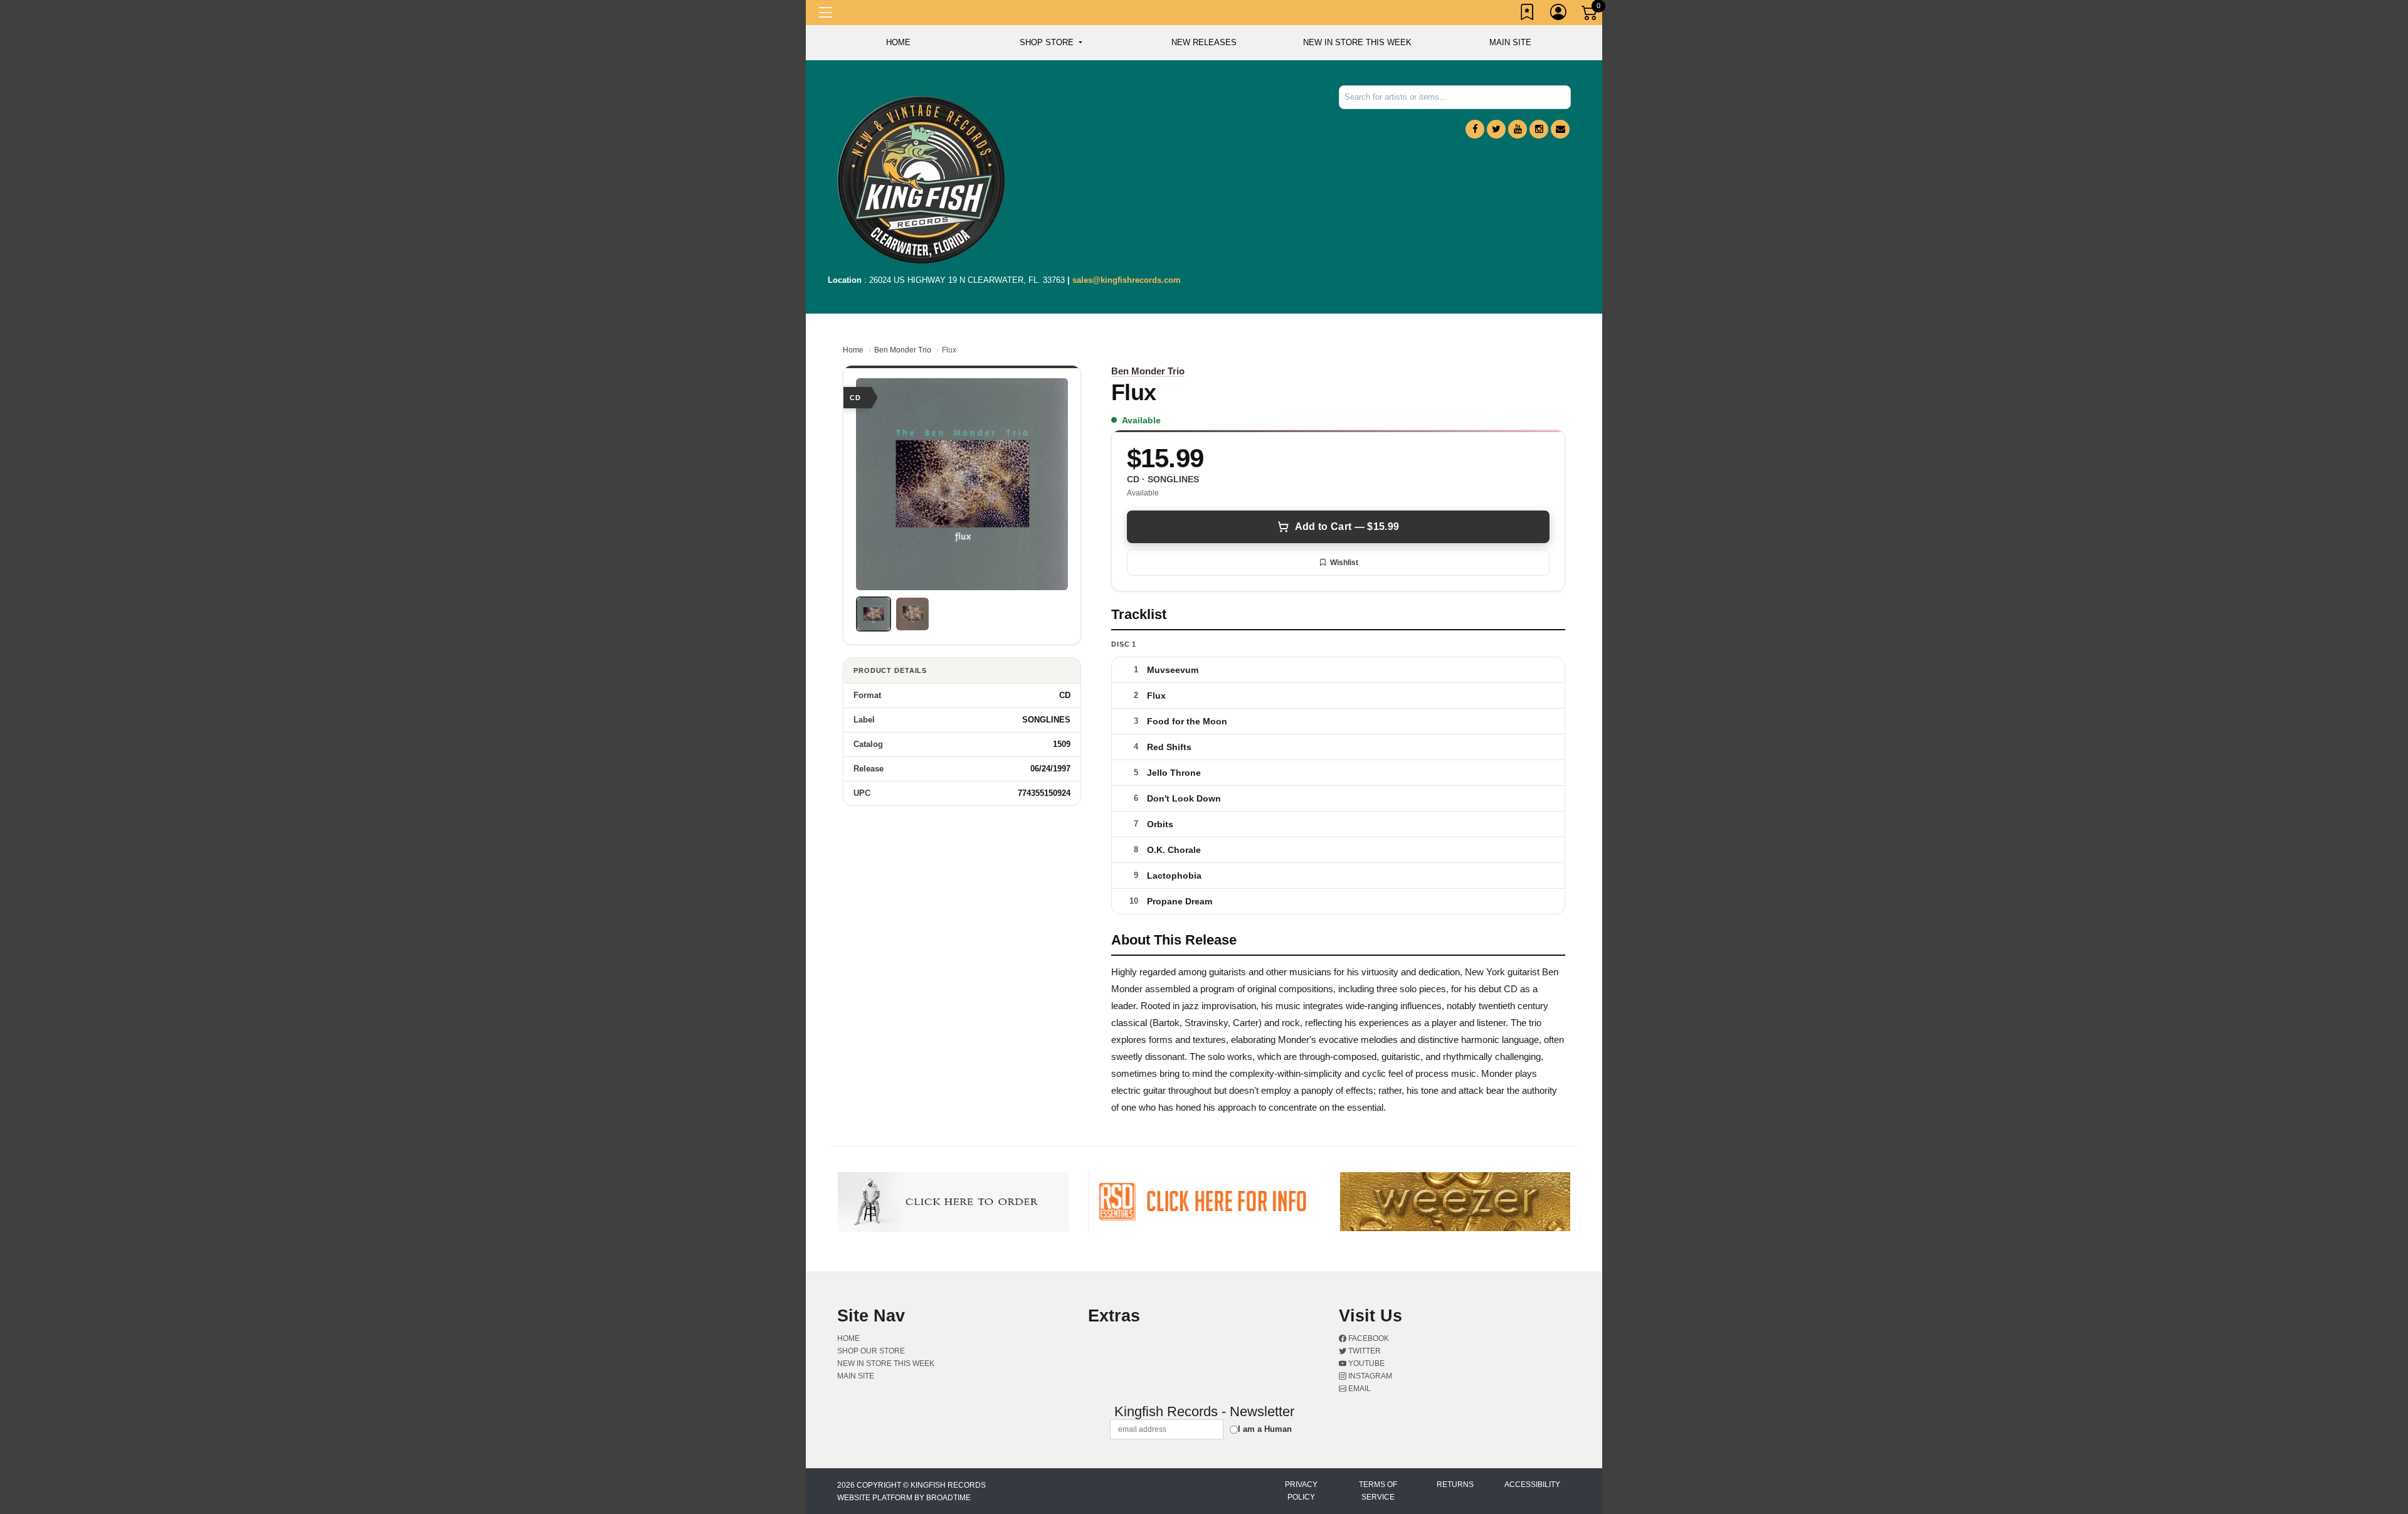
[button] (1051, 43)
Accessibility (1532, 1485)
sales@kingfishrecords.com (1127, 280)
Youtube (1365, 1363)
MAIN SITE (1510, 42)
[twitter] (1496, 129)
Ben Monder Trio (903, 350)
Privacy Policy (1301, 1491)
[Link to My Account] (1559, 14)
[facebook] (1475, 129)
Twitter (1364, 1351)
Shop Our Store (871, 1351)
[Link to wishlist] (1528, 14)
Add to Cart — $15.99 (1347, 527)
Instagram (1369, 1376)
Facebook (1368, 1338)
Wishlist (1344, 563)
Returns (1455, 1485)
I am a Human (1265, 1429)
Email (1359, 1389)
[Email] (1560, 129)
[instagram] (1539, 129)
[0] (1590, 15)
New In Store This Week (1357, 42)
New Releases (1204, 42)
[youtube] (1518, 129)
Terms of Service (1378, 1491)
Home (853, 350)
